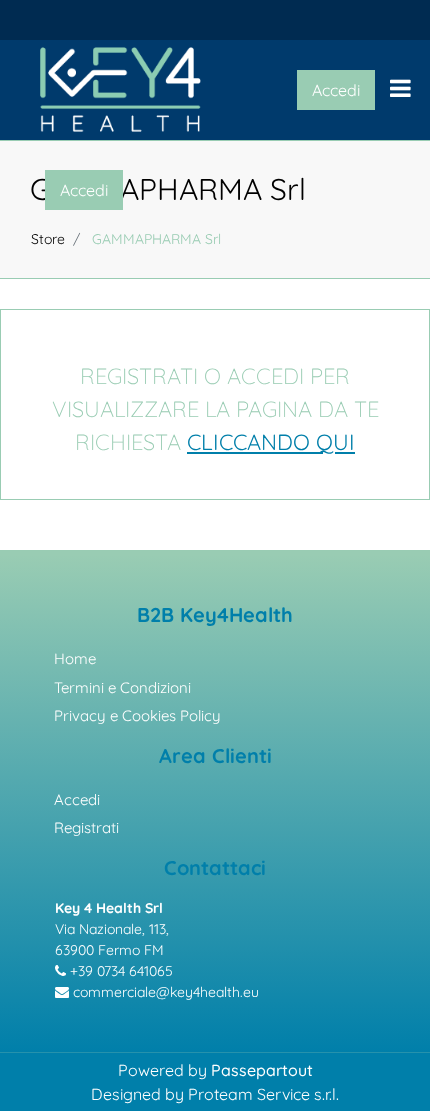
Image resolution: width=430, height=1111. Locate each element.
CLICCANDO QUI (271, 442)
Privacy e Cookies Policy (137, 715)
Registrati (86, 827)
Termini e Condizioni (122, 687)
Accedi (77, 799)
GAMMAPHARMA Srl (168, 189)
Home (75, 658)
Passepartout (262, 1070)
